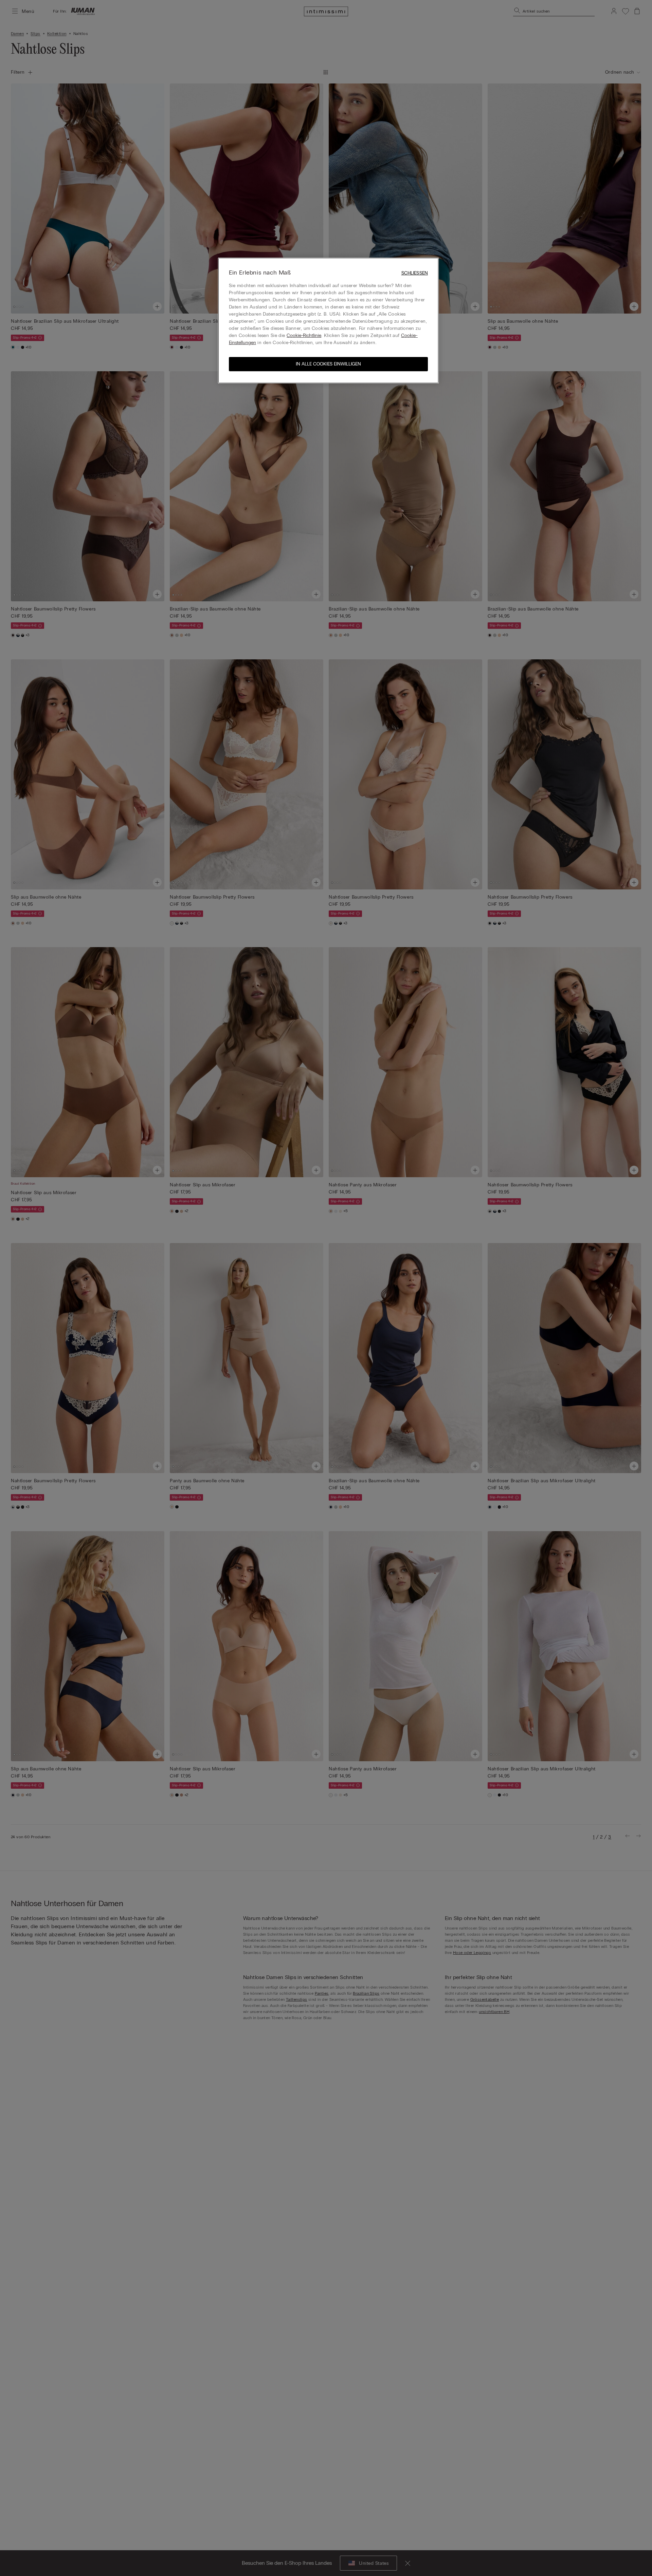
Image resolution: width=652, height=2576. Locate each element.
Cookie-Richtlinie (304, 335)
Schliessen (415, 273)
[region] (328, 321)
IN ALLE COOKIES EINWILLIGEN (328, 364)
